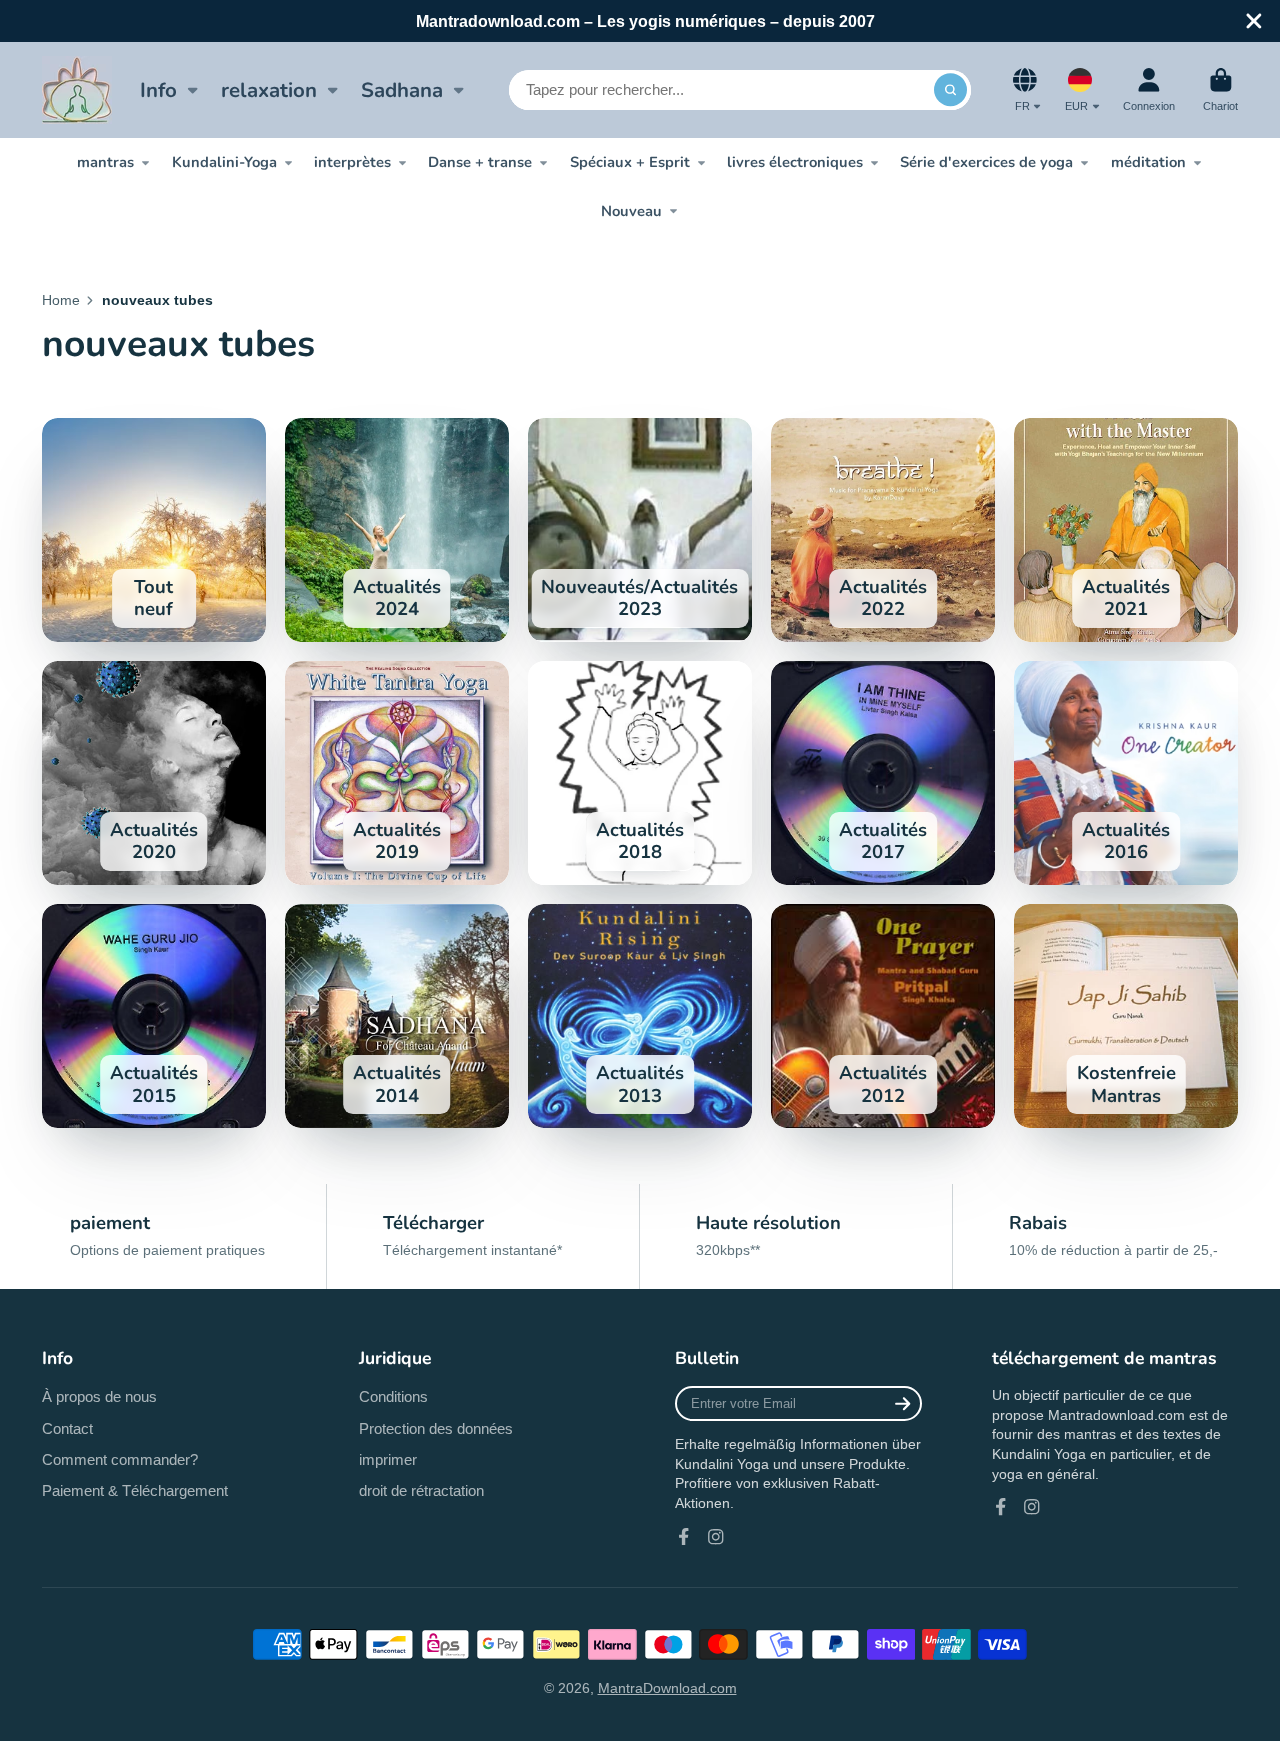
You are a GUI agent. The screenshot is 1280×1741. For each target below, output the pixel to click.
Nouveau (631, 211)
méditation (1148, 162)
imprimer (388, 1459)
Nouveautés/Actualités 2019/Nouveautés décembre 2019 (397, 773)
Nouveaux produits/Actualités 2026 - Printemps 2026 (154, 530)
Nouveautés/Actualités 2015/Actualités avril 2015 (154, 1016)
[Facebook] (684, 1537)
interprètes (352, 162)
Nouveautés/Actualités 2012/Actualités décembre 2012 (883, 1016)
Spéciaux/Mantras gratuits (1126, 1016)
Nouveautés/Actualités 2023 (640, 530)
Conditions (393, 1396)
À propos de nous (99, 1396)
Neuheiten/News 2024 (397, 530)
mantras (105, 162)
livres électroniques (795, 162)
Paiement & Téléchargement (135, 1490)
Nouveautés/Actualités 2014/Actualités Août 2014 (397, 1016)
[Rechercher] (951, 90)
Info (158, 90)
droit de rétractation (421, 1490)
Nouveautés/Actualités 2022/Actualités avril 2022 (883, 530)
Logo (77, 90)
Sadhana (402, 90)
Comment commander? (120, 1459)
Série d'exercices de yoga (986, 162)
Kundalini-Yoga (224, 162)
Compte (1149, 89)
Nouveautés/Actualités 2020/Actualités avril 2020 (154, 773)
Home (61, 300)
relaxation (269, 90)
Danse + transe (480, 162)
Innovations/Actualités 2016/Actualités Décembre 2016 (1126, 773)
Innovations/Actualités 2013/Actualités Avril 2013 (640, 1016)
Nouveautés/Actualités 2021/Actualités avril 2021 (1126, 530)
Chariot (1220, 89)
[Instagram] (716, 1537)
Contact (67, 1428)
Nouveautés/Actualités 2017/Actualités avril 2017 (883, 773)
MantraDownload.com (667, 1688)
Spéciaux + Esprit (630, 162)
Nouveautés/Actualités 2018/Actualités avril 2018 (640, 773)
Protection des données (436, 1428)
